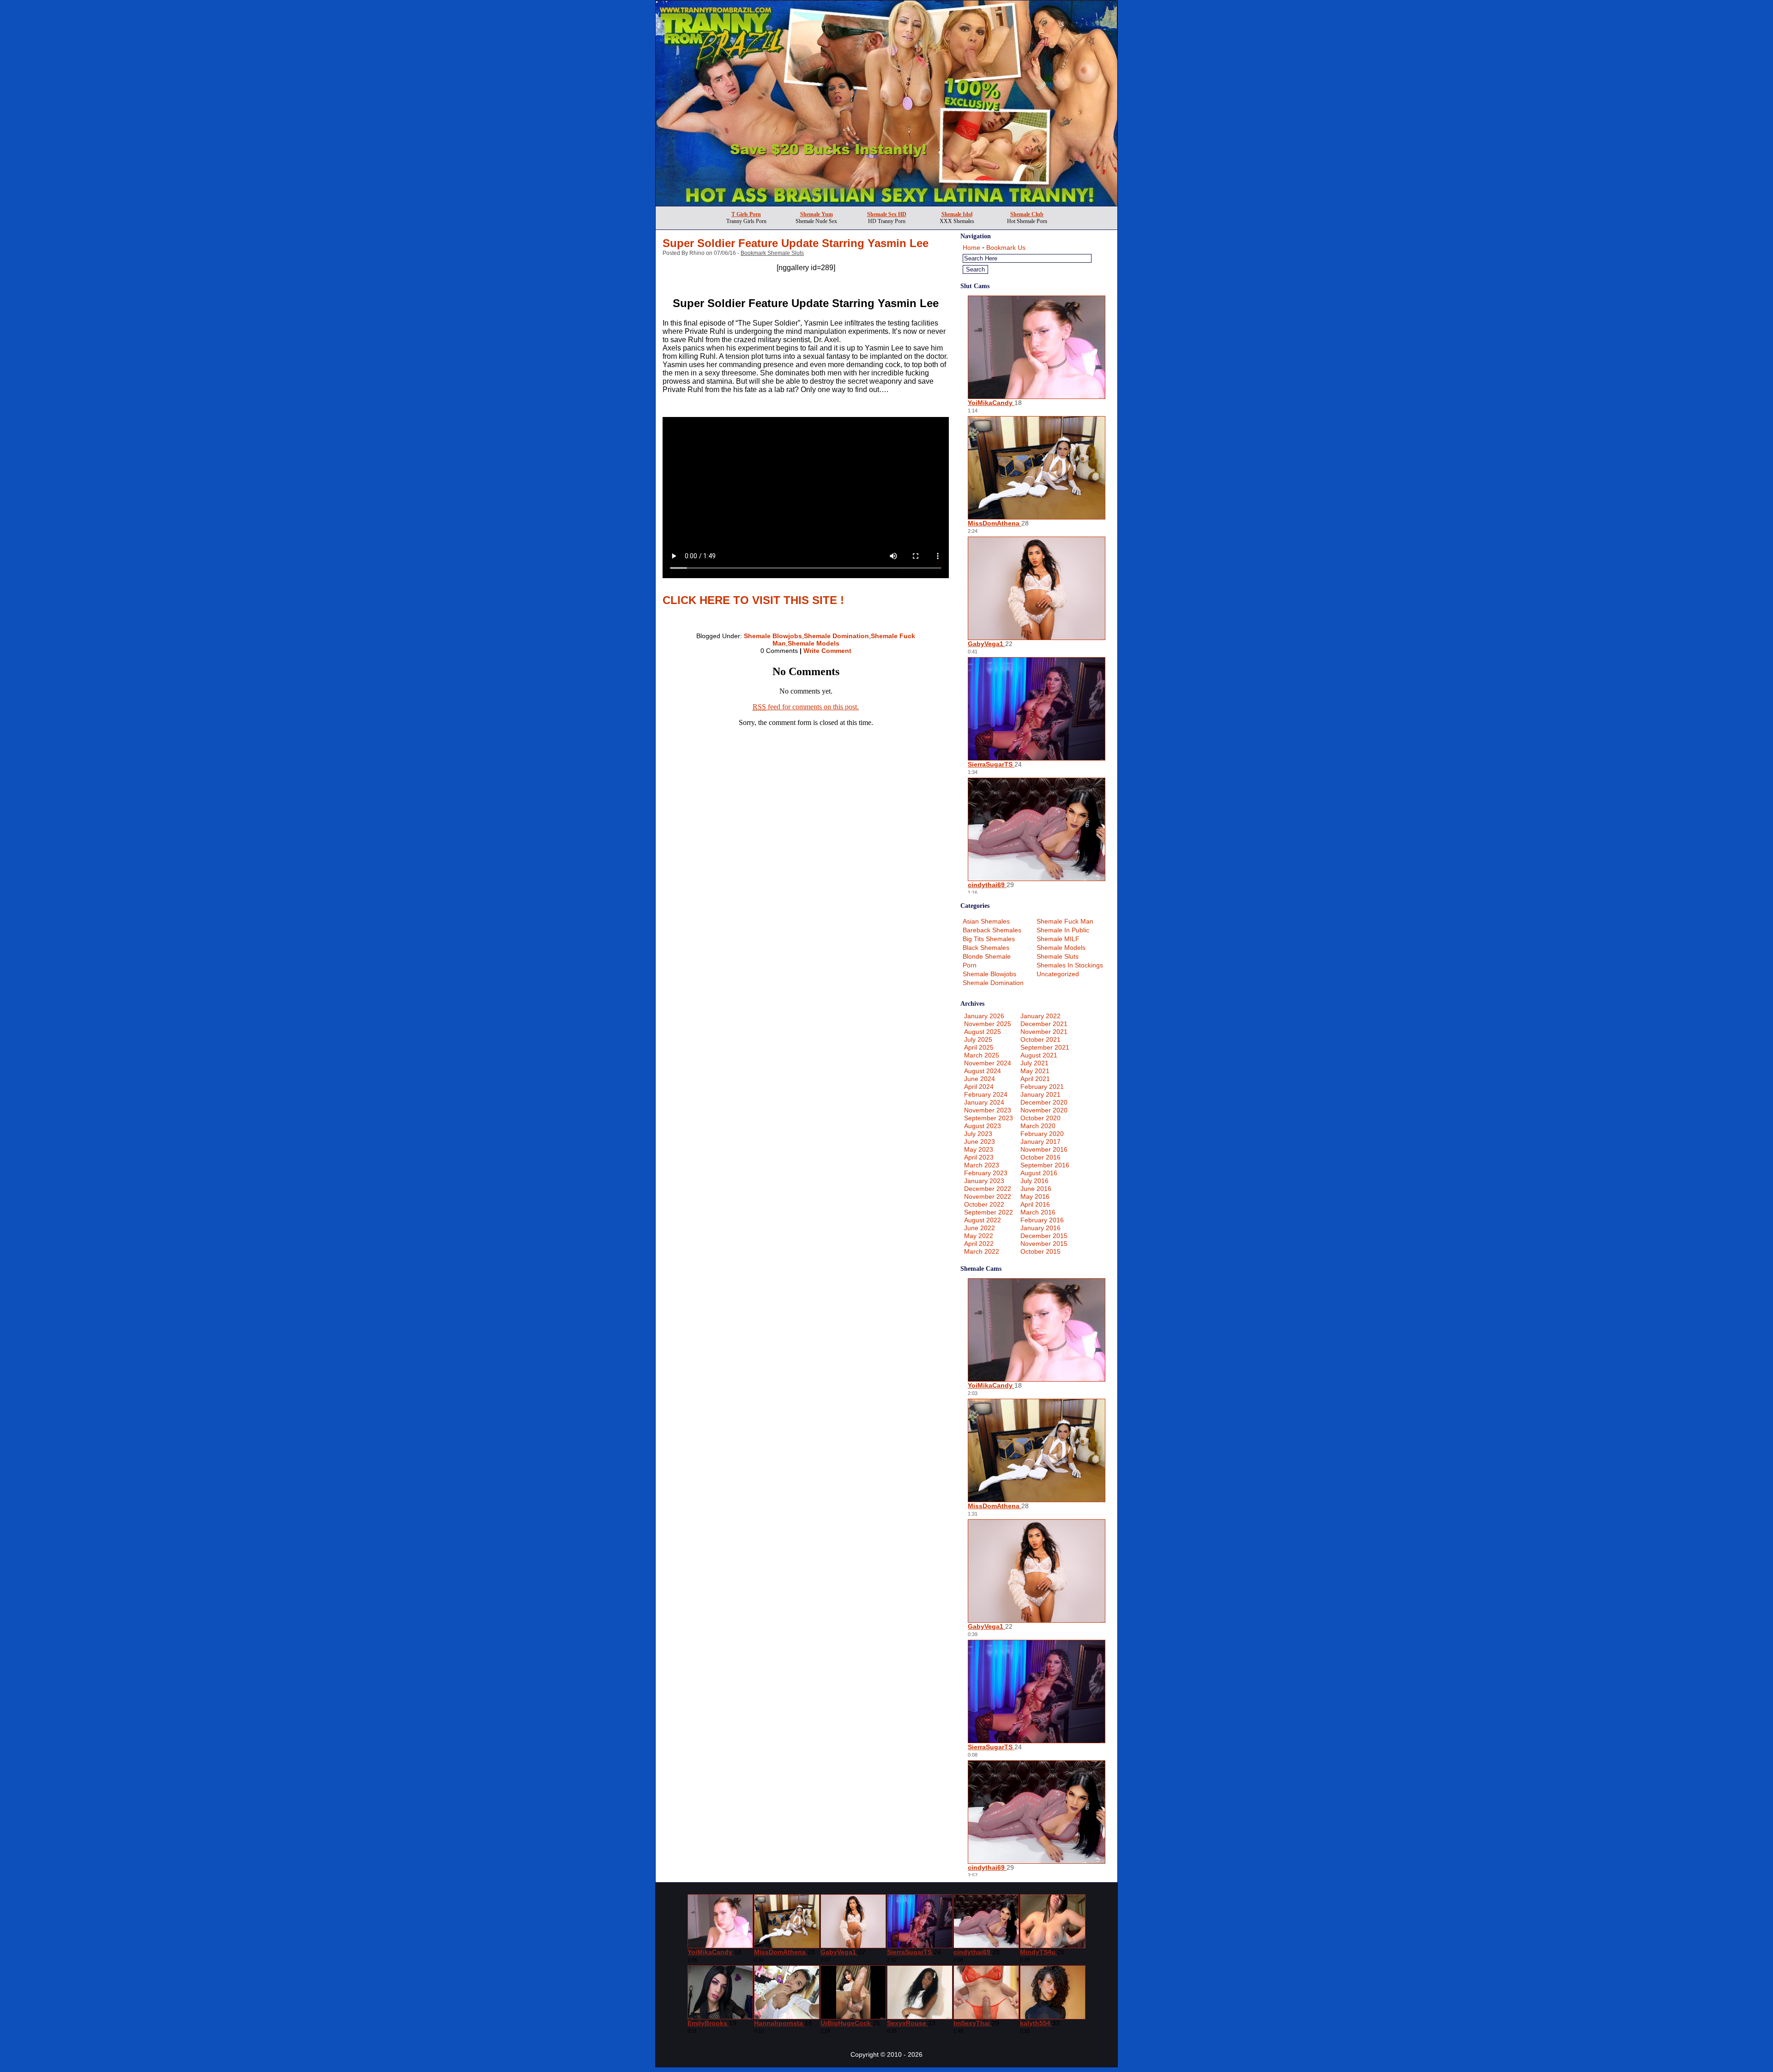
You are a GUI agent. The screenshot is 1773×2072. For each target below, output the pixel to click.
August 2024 (983, 1071)
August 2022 (983, 1220)
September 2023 (989, 1118)
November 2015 (1044, 1244)
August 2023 (983, 1126)
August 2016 (1039, 1173)
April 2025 (979, 1047)
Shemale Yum (817, 214)
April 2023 (979, 1157)
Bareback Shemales (992, 930)
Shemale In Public (1063, 930)
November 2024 (988, 1063)
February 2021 (1042, 1087)
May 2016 (1035, 1196)
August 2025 (983, 1032)
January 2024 (984, 1102)
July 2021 (1034, 1063)
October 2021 (1040, 1039)
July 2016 (1034, 1181)
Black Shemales (986, 948)
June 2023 (980, 1142)
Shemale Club (1027, 214)
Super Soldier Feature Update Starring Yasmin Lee (796, 243)
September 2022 (989, 1212)
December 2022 (988, 1189)
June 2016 (1036, 1189)
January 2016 (1040, 1228)
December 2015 (1044, 1236)
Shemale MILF (1058, 939)
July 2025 (978, 1039)
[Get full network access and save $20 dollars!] (886, 203)
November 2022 (988, 1196)
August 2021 (1039, 1055)
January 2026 (984, 1016)
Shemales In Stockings (1070, 965)
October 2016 (1040, 1157)
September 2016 (1045, 1165)
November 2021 (1044, 1032)
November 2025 (988, 1024)
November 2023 (988, 1110)
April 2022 (979, 1244)
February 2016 (1042, 1220)
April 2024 (979, 1087)
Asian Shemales (986, 921)
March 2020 (1038, 1126)
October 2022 (984, 1204)
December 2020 (1044, 1102)
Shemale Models (814, 643)
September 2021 (1045, 1047)
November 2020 (1044, 1110)
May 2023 (979, 1149)
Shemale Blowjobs (773, 636)
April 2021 (1035, 1079)
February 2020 (1042, 1134)
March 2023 (982, 1165)
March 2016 (1038, 1212)
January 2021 (1040, 1094)
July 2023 (978, 1134)
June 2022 (980, 1228)
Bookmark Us (1006, 248)
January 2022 (1040, 1016)
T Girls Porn (746, 214)
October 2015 (1040, 1251)
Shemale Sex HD (887, 214)
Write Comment (827, 651)
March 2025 (982, 1055)
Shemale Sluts (1058, 956)
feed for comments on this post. (806, 707)
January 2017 (1040, 1142)
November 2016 (1044, 1149)
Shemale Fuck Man (1065, 921)
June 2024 (980, 1079)
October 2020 (1040, 1118)
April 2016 (1035, 1204)
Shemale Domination (836, 636)
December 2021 (1044, 1024)
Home (971, 248)
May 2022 (979, 1236)
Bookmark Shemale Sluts (772, 253)
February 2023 (986, 1173)
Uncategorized (1058, 974)
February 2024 (986, 1094)
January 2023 (984, 1181)
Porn (970, 965)
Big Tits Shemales (989, 939)
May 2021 (1035, 1071)
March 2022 (982, 1251)
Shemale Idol (957, 214)
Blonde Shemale (987, 956)
